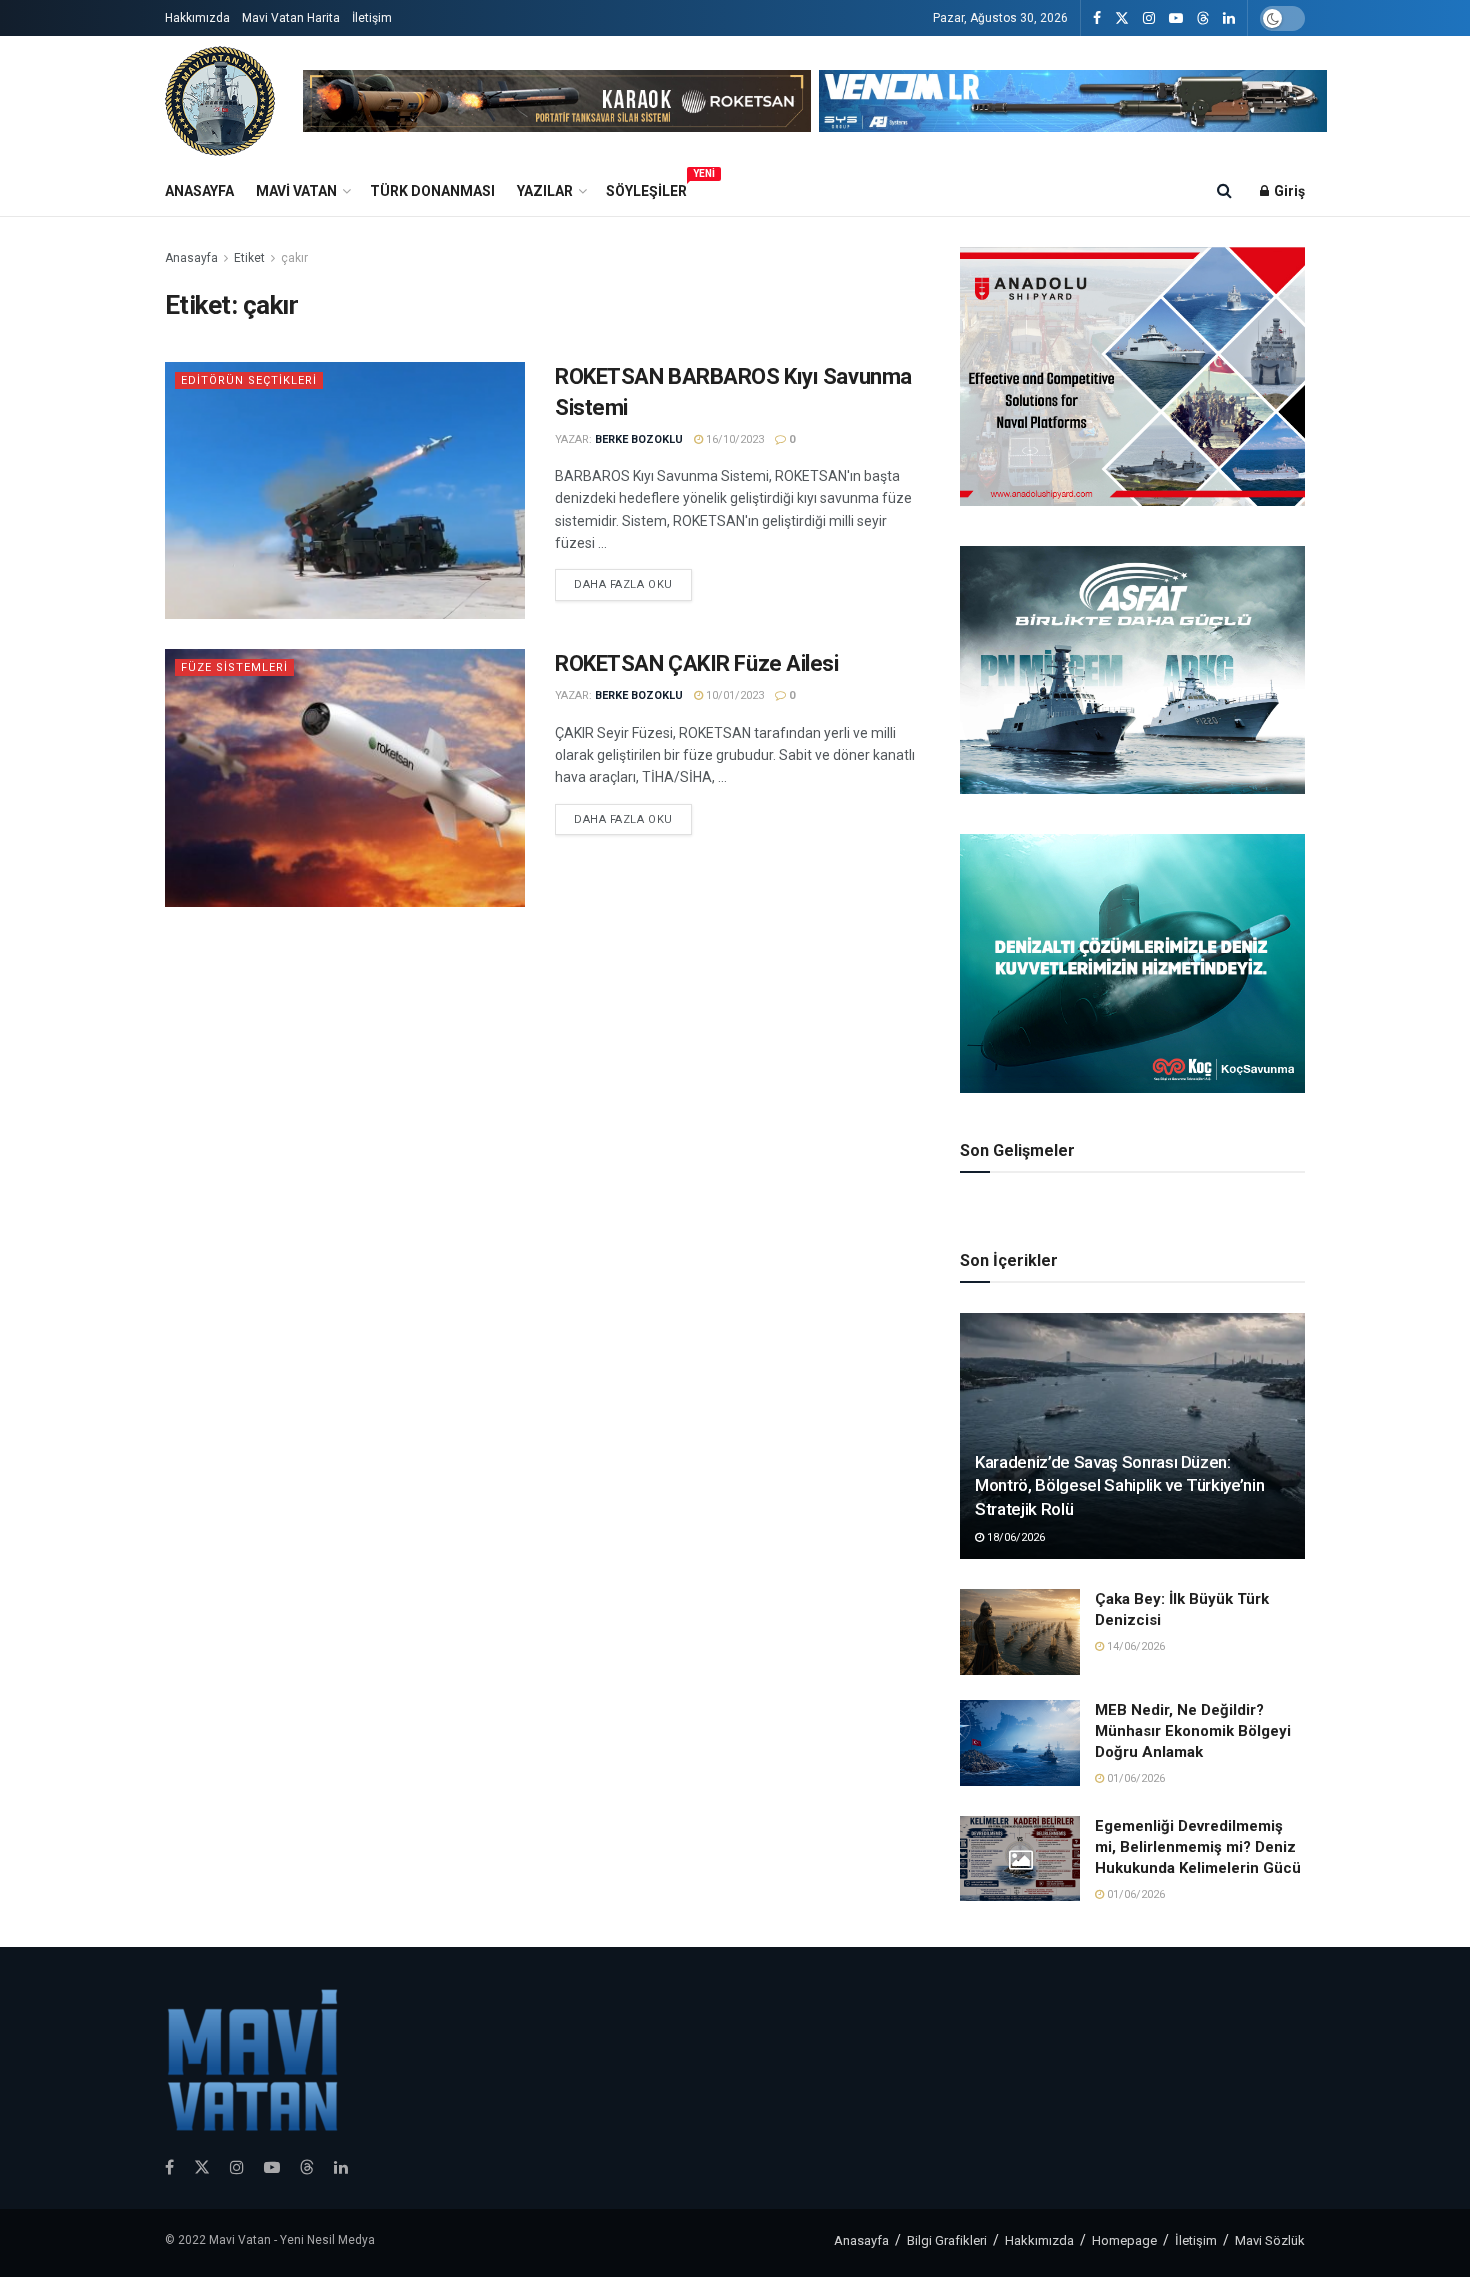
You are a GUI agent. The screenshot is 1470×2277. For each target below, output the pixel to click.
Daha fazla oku (623, 584)
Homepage (1124, 2240)
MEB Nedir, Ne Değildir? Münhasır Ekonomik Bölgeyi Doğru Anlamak (1193, 1731)
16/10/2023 (733, 439)
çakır (294, 258)
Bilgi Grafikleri (947, 2240)
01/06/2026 (1134, 1778)
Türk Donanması (432, 191)
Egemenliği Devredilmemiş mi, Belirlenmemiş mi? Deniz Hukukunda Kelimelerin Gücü (1198, 1847)
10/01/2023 (733, 695)
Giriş (1288, 191)
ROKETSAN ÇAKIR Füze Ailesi (697, 663)
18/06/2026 (1014, 1537)
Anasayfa (199, 191)
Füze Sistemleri (234, 667)
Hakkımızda (197, 18)
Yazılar (545, 191)
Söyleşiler (646, 188)
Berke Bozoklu (639, 439)
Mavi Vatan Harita (291, 18)
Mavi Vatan (296, 191)
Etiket (249, 258)
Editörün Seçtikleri (249, 380)
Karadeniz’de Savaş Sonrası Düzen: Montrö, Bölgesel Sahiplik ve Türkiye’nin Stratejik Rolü (1119, 1486)
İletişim (372, 18)
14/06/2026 (1134, 1646)
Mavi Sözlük (1270, 2240)
